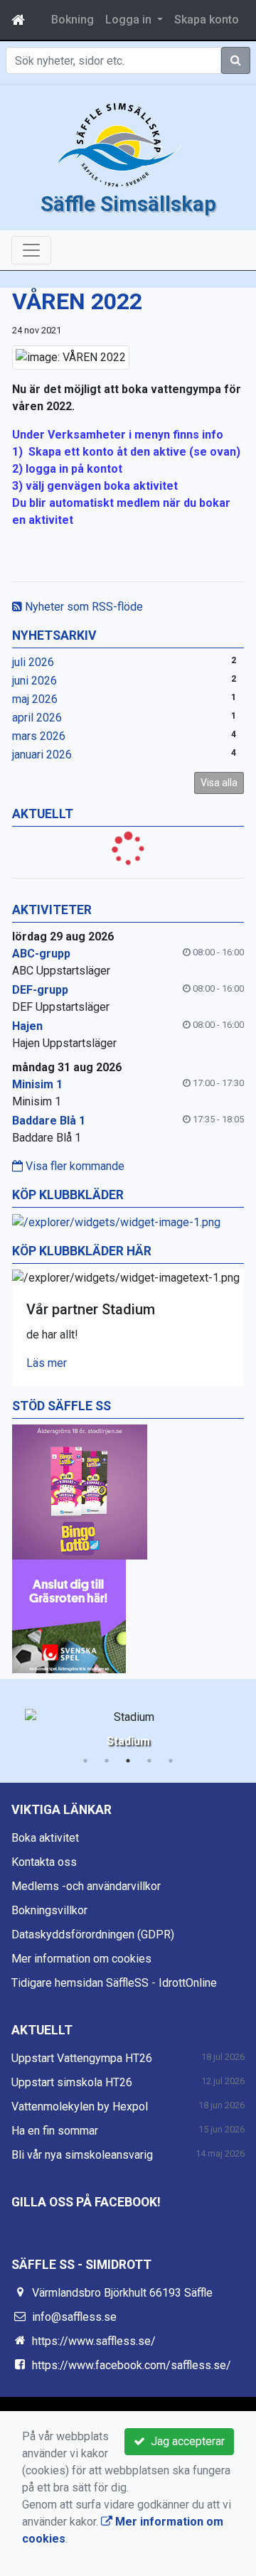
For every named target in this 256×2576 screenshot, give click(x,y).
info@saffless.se (74, 2317)
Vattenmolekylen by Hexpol (80, 2107)
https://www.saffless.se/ (94, 2341)
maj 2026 (35, 699)
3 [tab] (128, 1761)
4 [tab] (149, 1761)
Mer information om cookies (81, 1959)
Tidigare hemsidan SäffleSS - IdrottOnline (114, 1983)
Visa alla (219, 783)
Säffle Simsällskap (128, 204)
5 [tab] (171, 1761)
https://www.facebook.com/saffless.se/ (132, 2365)
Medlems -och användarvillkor (86, 1886)
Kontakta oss (44, 1862)
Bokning (73, 20)
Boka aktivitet (45, 1838)
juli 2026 (33, 662)
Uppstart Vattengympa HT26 (82, 2058)
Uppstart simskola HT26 (72, 2082)
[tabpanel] (128, 1726)
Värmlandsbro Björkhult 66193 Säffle (122, 2293)
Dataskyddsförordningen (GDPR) (93, 1934)
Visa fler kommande (74, 1166)
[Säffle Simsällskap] (119, 145)
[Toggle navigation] (31, 250)
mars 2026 (39, 736)
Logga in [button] (130, 20)
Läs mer (47, 1363)
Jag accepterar (185, 2441)
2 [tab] (107, 1761)
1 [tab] (85, 1761)
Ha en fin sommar (55, 2131)
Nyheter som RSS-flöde (82, 607)
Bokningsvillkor (49, 1910)
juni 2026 (34, 681)
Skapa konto (207, 20)
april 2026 (37, 718)
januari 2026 (42, 755)
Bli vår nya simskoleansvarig (82, 2155)
